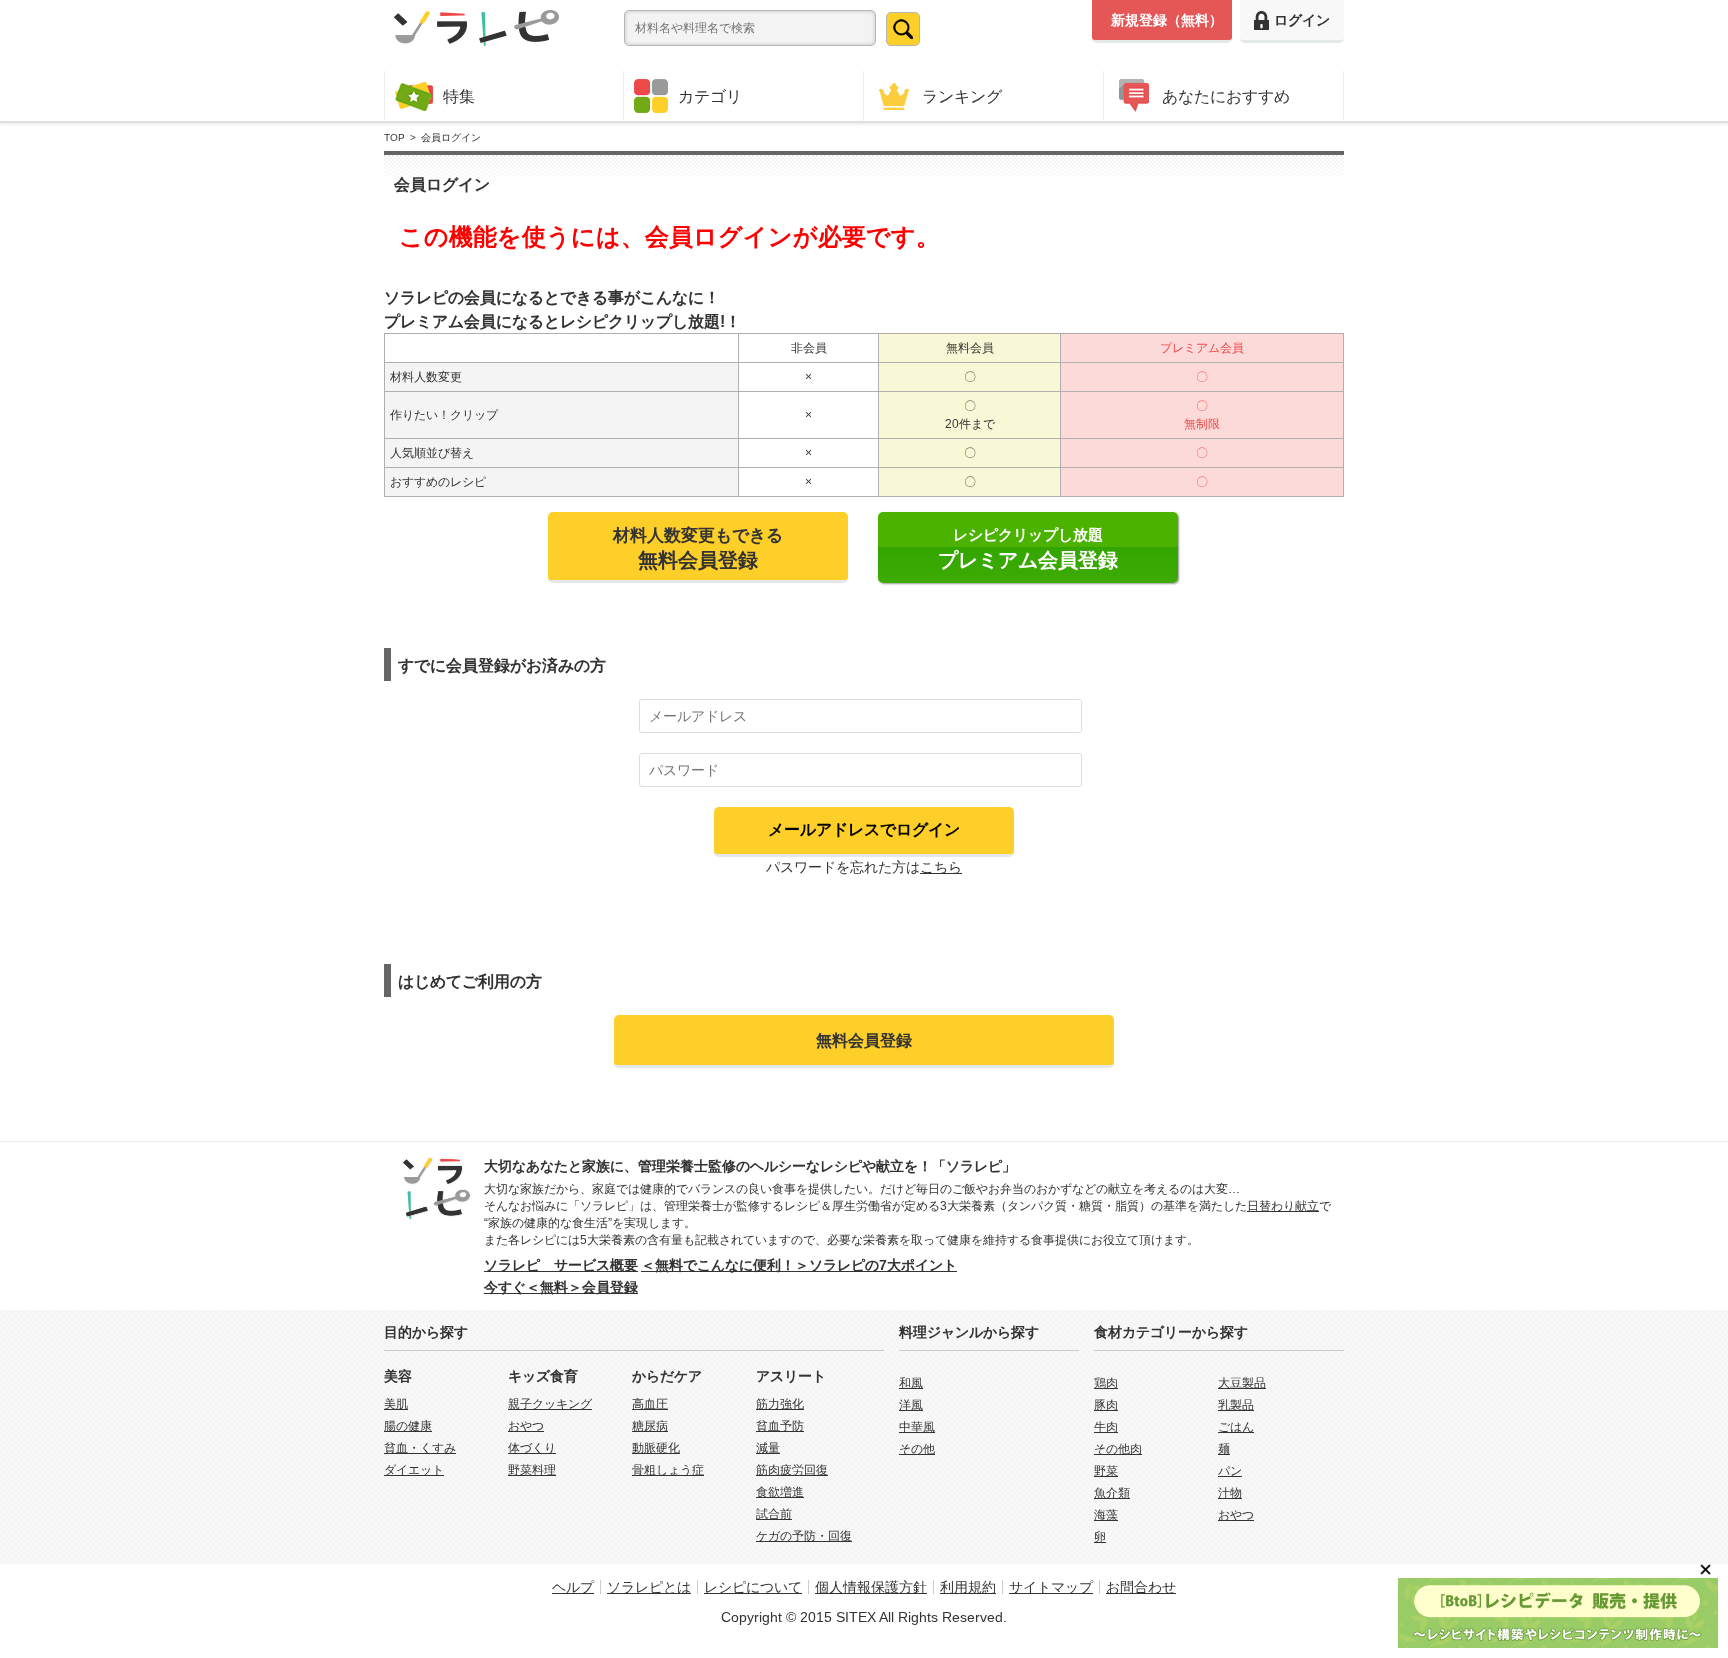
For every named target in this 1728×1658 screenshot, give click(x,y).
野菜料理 (532, 1470)
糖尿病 (650, 1426)
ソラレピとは (649, 1587)
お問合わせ (1141, 1587)
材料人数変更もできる (698, 548)
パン (1230, 1471)
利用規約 (968, 1587)
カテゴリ (710, 96)
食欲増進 (780, 1492)
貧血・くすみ (420, 1448)
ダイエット (414, 1470)
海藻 (1106, 1515)
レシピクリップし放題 (1028, 548)
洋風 (911, 1405)
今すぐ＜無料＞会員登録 (561, 1287)
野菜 (1106, 1471)
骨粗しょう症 (668, 1470)
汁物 (1230, 1493)
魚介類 (1112, 1493)
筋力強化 (780, 1404)
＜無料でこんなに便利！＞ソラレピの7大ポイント (799, 1265)
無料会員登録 (864, 1040)
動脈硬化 (656, 1448)
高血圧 (650, 1404)
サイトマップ (1051, 1587)
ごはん (1236, 1427)
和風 (911, 1383)
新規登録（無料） (1167, 20)
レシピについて (753, 1587)
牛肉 (1106, 1427)
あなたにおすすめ (1226, 96)
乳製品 (1236, 1405)
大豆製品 (1242, 1383)
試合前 (774, 1514)
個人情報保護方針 (871, 1587)
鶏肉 (1106, 1383)
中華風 (917, 1427)
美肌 (396, 1404)
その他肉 (1118, 1449)
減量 (768, 1448)
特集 (459, 96)
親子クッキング (550, 1404)
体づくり (532, 1448)
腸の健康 (408, 1426)
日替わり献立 (1283, 1206)
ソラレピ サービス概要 (561, 1265)
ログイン (1302, 20)
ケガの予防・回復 (804, 1536)
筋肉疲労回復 (792, 1470)
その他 (917, 1449)
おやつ (526, 1426)
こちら (941, 867)
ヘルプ (573, 1587)
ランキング (962, 96)
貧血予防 (780, 1426)
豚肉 (1106, 1405)
